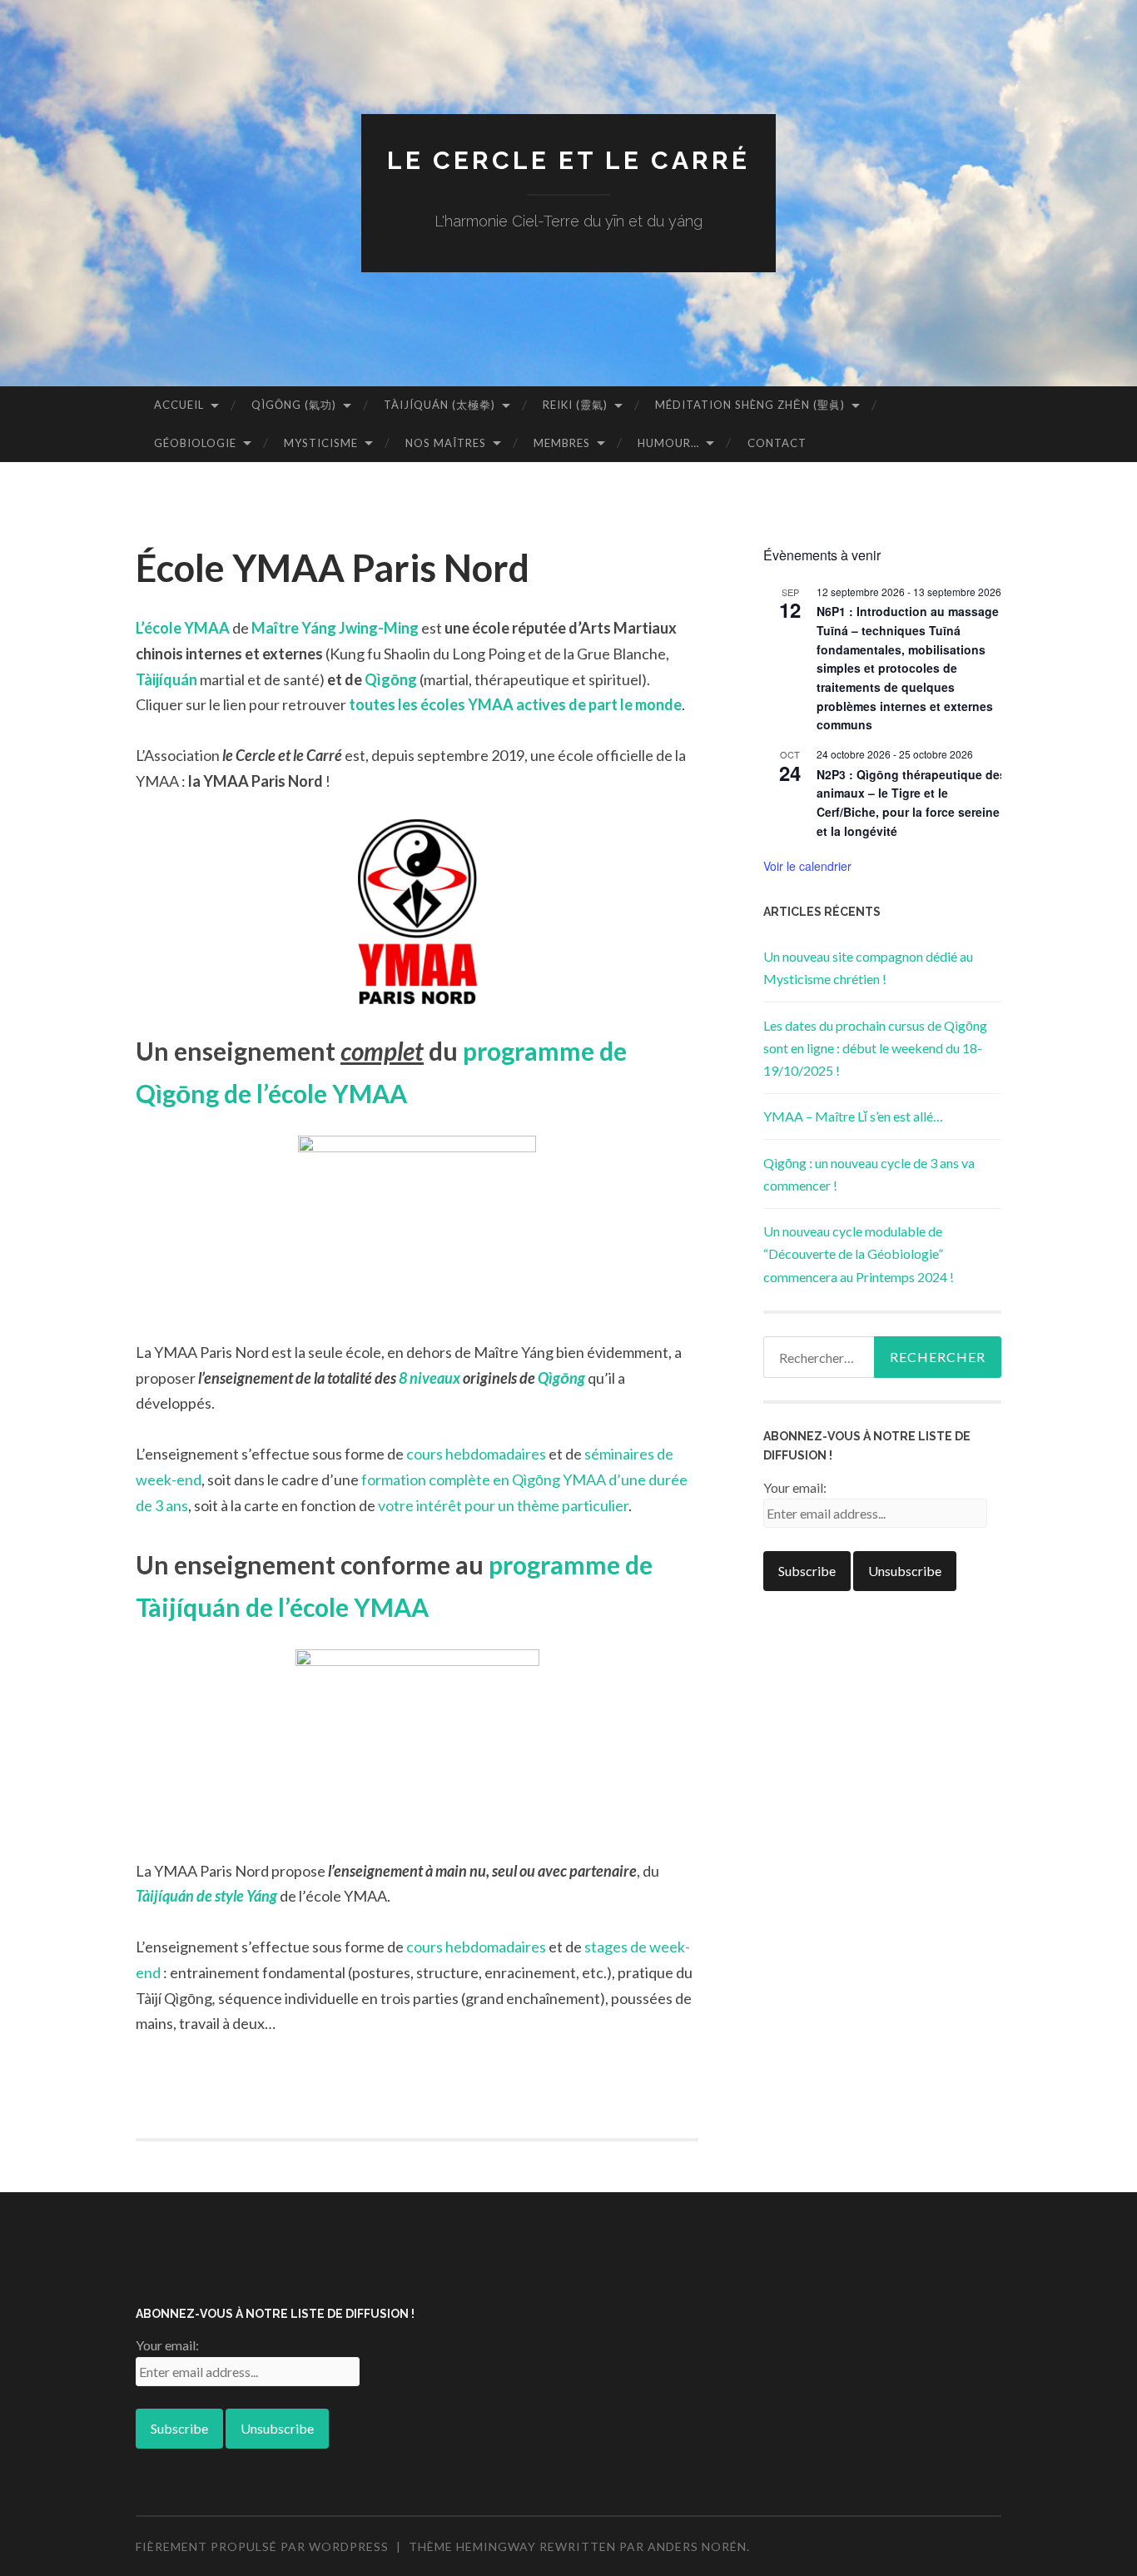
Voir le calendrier (807, 866)
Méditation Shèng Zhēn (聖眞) (750, 405)
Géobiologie (195, 443)
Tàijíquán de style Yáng (206, 1896)
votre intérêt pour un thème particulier (503, 1505)
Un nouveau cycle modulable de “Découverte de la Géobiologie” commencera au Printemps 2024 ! (859, 1253)
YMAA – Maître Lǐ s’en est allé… (853, 1116)
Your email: (795, 1487)
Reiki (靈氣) (575, 405)
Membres (562, 443)
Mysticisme (321, 443)
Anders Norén (697, 2546)
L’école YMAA (183, 628)
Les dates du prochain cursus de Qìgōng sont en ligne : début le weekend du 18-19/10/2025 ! (875, 1048)
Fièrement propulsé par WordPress (262, 2546)
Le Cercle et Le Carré (568, 160)
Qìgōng (391, 679)
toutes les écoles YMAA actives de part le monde (515, 704)
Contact (777, 443)
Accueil (179, 405)
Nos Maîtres (446, 443)
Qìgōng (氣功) (294, 405)
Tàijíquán (166, 679)
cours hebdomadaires (476, 1454)
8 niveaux (429, 1378)
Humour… (668, 443)
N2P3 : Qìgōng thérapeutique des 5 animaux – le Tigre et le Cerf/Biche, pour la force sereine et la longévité (916, 803)
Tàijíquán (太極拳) (439, 405)
